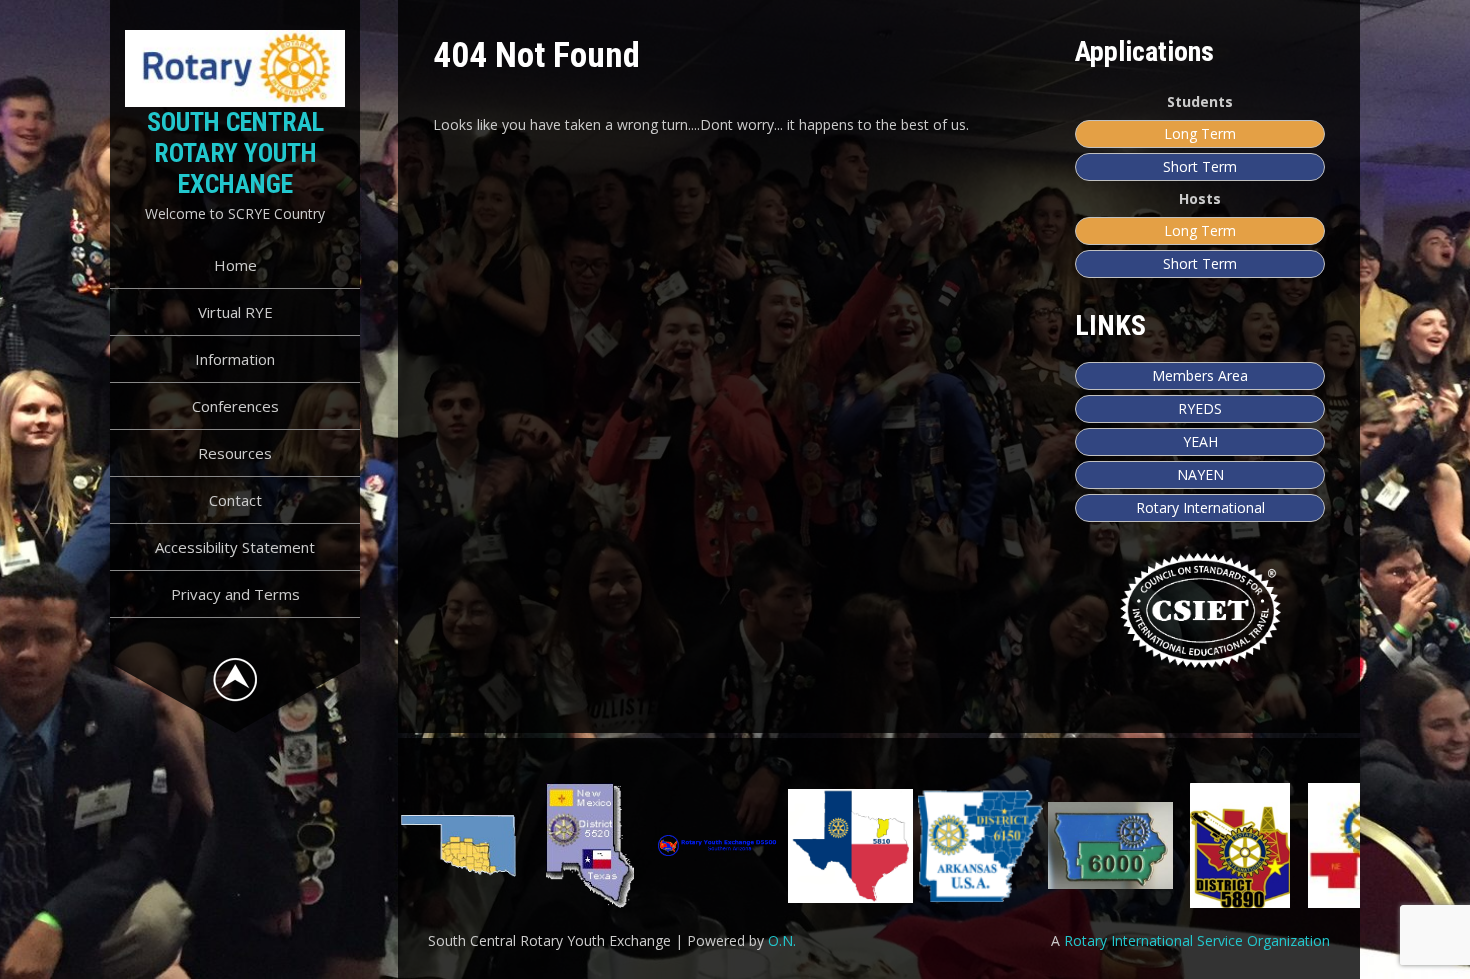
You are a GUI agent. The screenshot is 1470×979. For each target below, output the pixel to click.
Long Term (1200, 133)
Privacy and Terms (235, 594)
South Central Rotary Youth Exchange (235, 153)
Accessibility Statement (235, 547)
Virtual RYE (235, 312)
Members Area (1200, 375)
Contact (235, 500)
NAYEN (1200, 474)
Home (235, 265)
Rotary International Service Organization (1197, 940)
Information (235, 359)
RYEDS (1200, 408)
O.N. (782, 940)
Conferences (235, 406)
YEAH (1200, 441)
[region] (879, 845)
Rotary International (1200, 507)
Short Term (1200, 166)
